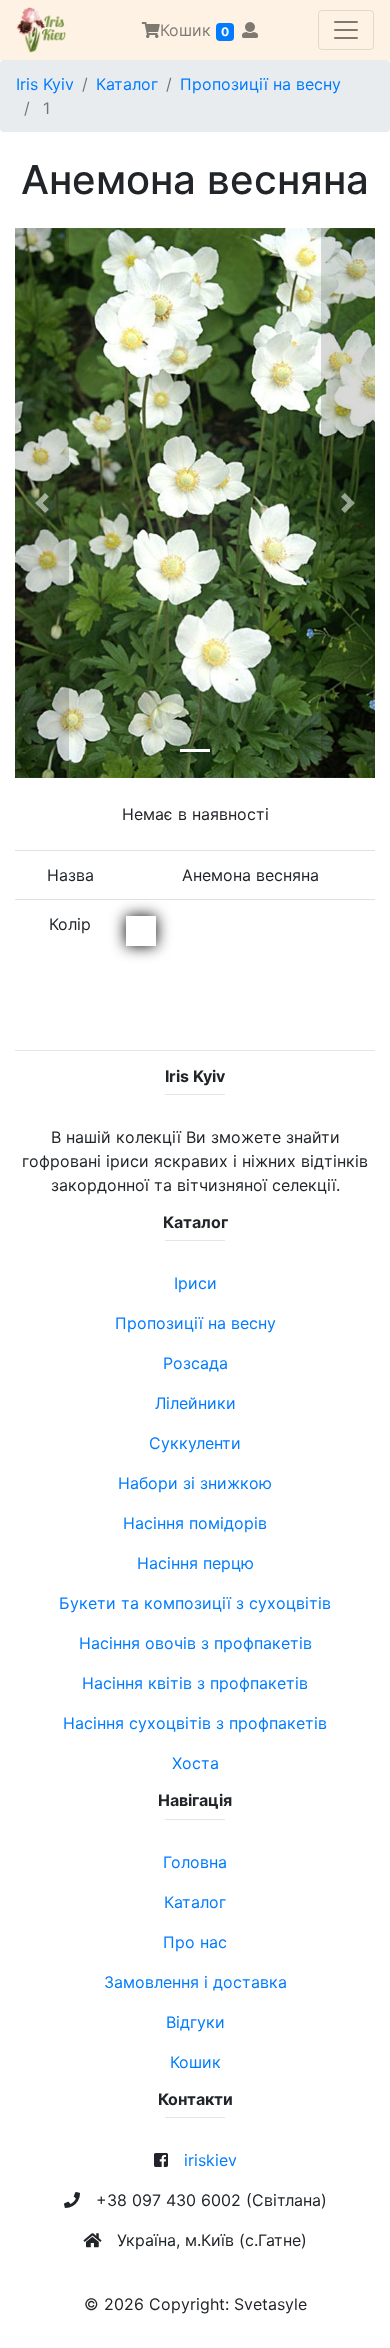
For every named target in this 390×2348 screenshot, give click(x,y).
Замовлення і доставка (195, 1982)
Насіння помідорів (195, 1523)
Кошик (194, 30)
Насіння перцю (195, 1563)
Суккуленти (195, 1443)
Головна (195, 1862)
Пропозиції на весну (260, 84)
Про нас (195, 1942)
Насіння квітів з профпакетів (195, 1683)
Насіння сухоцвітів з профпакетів (195, 1723)
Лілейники (195, 1403)
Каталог (127, 84)
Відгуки (195, 2022)
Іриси (195, 1283)
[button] (42, 503)
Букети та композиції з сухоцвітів (195, 1603)
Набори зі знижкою (195, 1483)
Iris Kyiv (45, 84)
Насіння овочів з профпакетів (195, 1643)
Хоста (195, 1763)
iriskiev (210, 2160)
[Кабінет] (250, 30)
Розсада (195, 1363)
